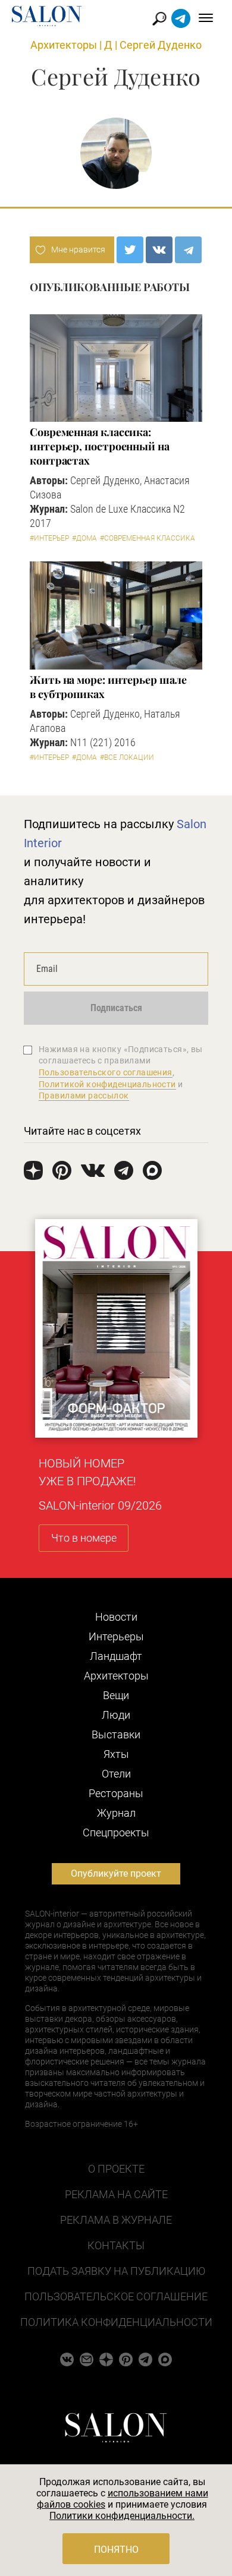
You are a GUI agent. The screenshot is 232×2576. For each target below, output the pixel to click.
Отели (116, 1774)
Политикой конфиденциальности (107, 1084)
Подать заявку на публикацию (116, 2271)
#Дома (84, 538)
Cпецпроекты (116, 1832)
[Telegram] (188, 250)
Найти (160, 19)
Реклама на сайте (116, 2194)
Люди (116, 1715)
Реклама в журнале (116, 2220)
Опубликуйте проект (116, 1873)
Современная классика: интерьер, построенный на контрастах (100, 446)
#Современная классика (148, 538)
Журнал (116, 1813)
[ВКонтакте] (159, 250)
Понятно (116, 2550)
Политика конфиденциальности (116, 2322)
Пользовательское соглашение (116, 2296)
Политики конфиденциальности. (122, 2516)
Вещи (116, 1695)
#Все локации (127, 757)
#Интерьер (49, 538)
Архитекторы (64, 45)
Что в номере (84, 1538)
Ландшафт (116, 1656)
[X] (130, 250)
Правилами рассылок (84, 1096)
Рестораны (116, 1793)
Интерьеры (116, 1636)
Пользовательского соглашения (106, 1072)
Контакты (116, 2245)
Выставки (116, 1734)
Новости (116, 1617)
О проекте (116, 2169)
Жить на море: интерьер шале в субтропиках (108, 687)
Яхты (116, 1754)
